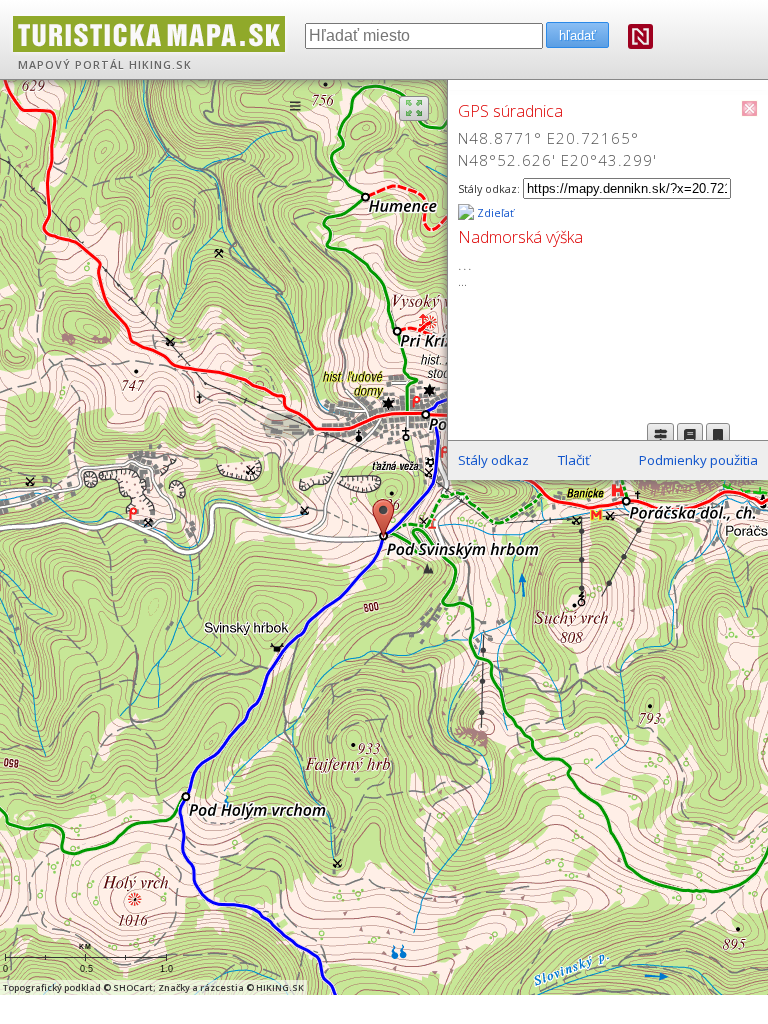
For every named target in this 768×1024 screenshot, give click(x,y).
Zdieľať (494, 213)
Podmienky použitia (698, 460)
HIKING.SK (160, 65)
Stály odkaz (493, 460)
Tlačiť (574, 460)
